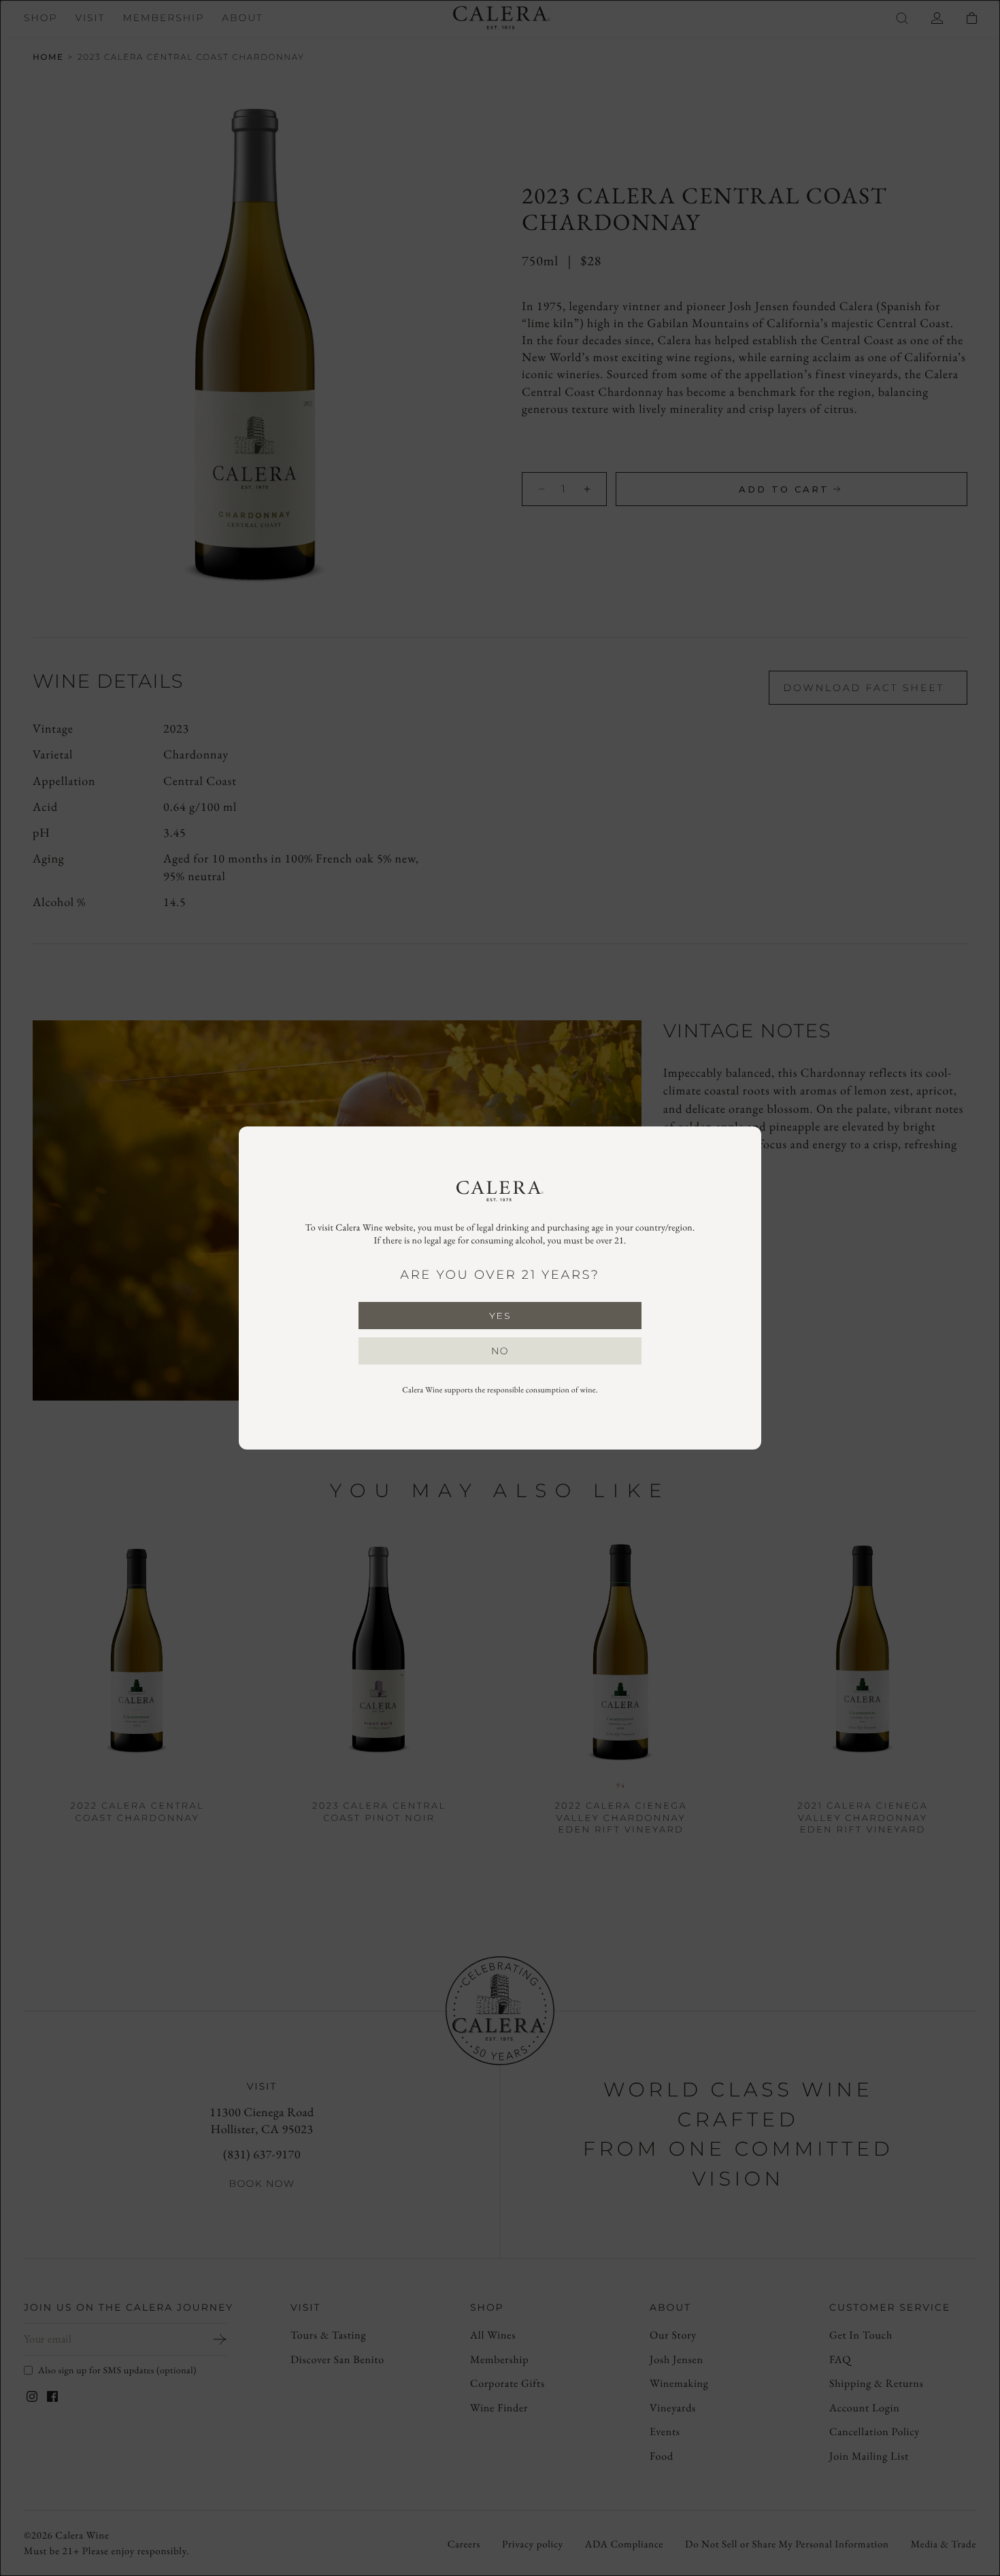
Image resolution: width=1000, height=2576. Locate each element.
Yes (500, 1316)
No (500, 1351)
